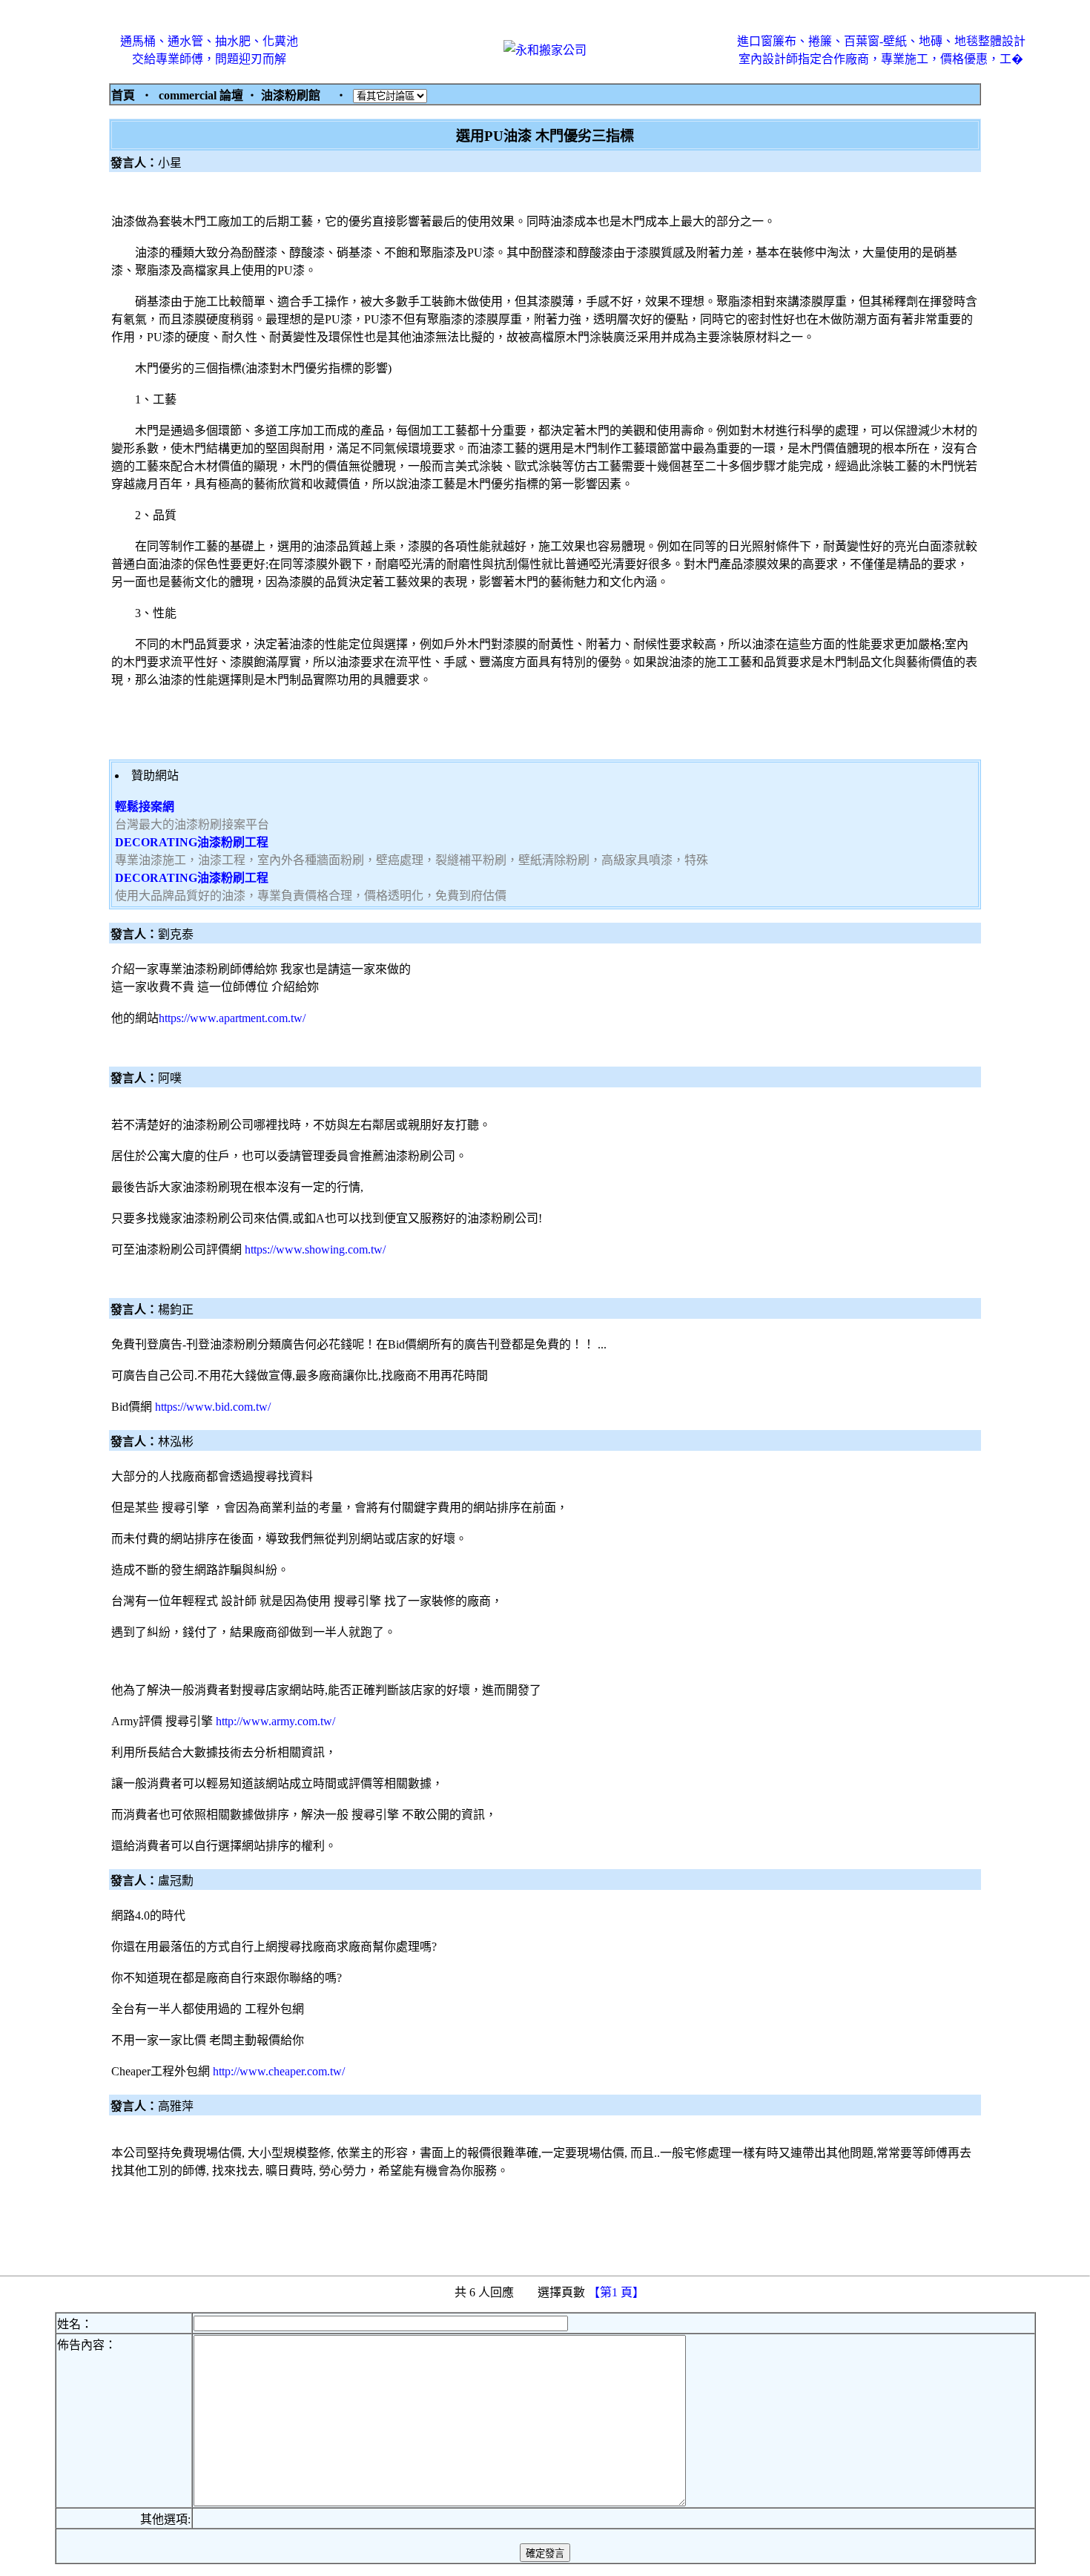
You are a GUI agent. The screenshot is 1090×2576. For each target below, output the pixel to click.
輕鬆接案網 (145, 807)
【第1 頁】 (618, 2292)
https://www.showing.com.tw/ (315, 1249)
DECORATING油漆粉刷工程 (192, 842)
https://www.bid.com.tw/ (213, 1407)
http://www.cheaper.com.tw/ (279, 2071)
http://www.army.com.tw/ (275, 1721)
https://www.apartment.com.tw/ (232, 1018)
